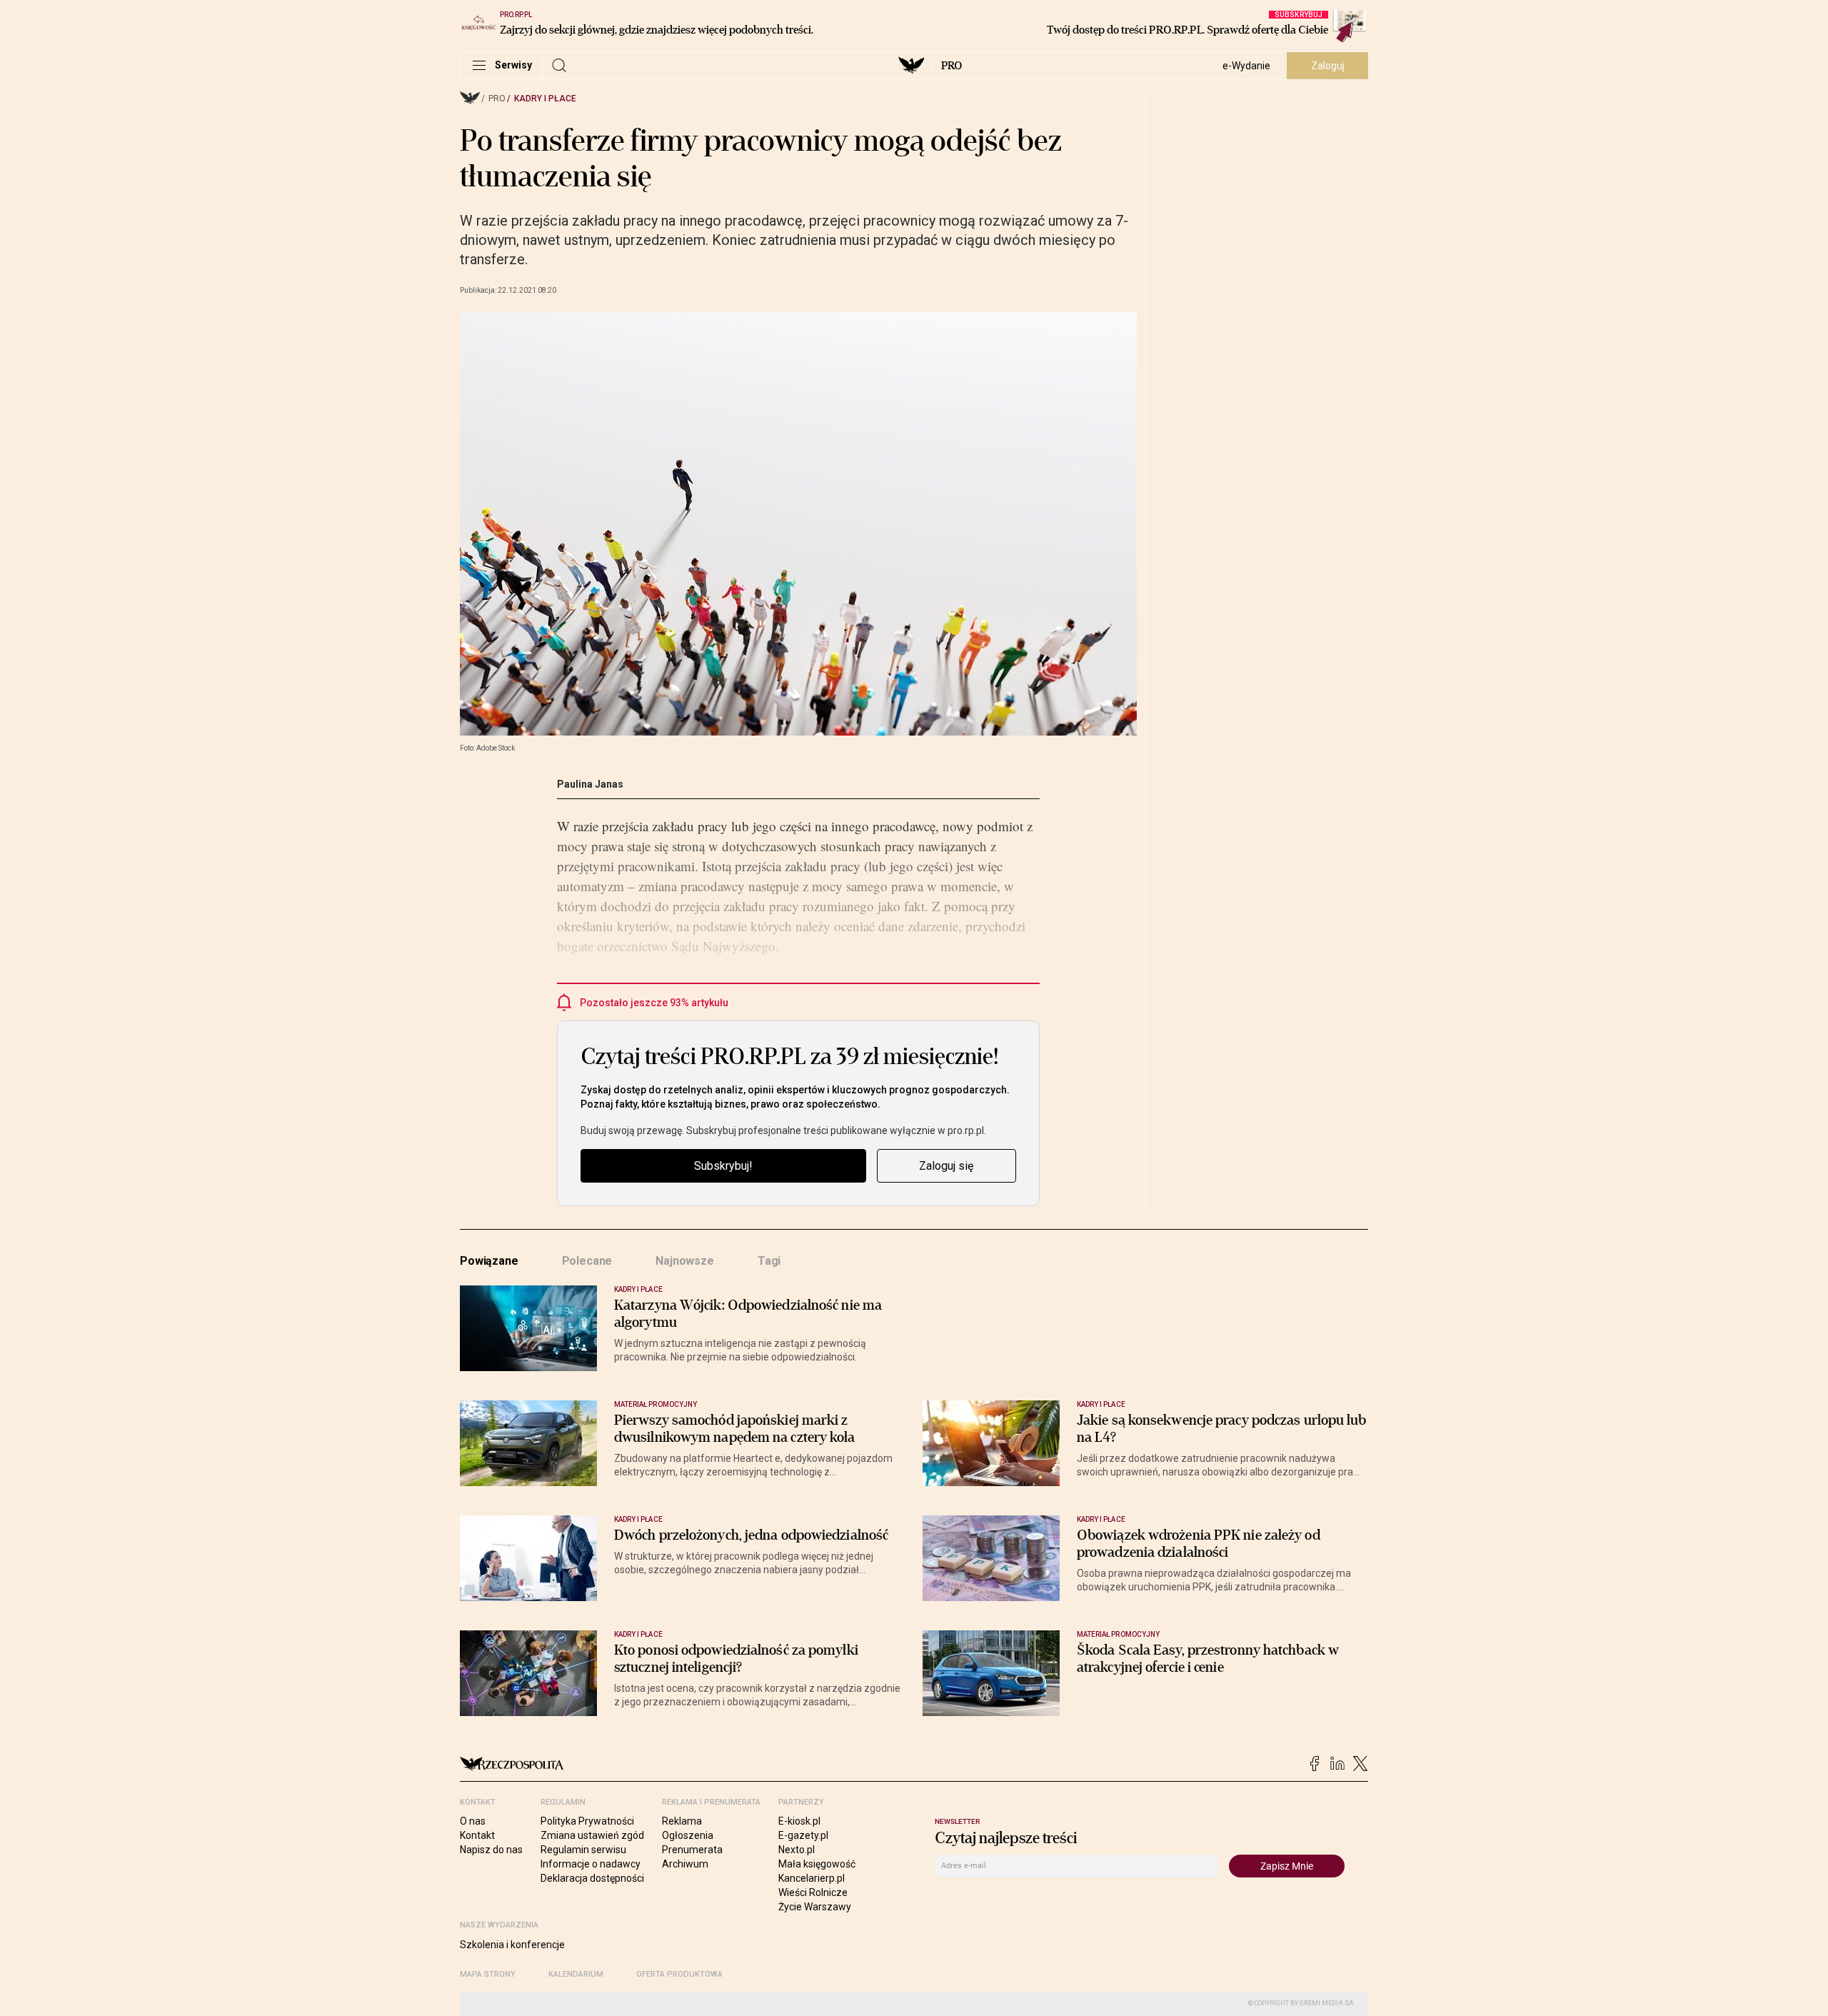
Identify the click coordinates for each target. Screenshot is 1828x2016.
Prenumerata (692, 1850)
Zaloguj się (946, 1166)
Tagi (769, 1261)
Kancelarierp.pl (812, 1878)
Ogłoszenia (688, 1835)
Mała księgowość (817, 1864)
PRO (951, 66)
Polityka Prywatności (587, 1821)
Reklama (682, 1821)
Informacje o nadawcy (591, 1864)
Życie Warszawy (815, 1907)
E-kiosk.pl (799, 1821)
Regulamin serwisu (583, 1850)
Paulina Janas (590, 784)
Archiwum (685, 1864)
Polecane (587, 1261)
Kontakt (477, 1835)
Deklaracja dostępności (592, 1878)
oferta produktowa (679, 1974)
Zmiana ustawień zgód (592, 1835)
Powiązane (489, 1261)
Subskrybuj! (723, 1166)
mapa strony (488, 1974)
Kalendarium (576, 1974)
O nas (473, 1821)
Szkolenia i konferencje (512, 1945)
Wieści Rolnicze (813, 1892)
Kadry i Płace (545, 99)
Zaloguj (1328, 66)
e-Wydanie (1246, 66)
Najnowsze (685, 1261)
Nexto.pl (797, 1850)
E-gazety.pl (803, 1835)
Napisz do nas (491, 1850)
